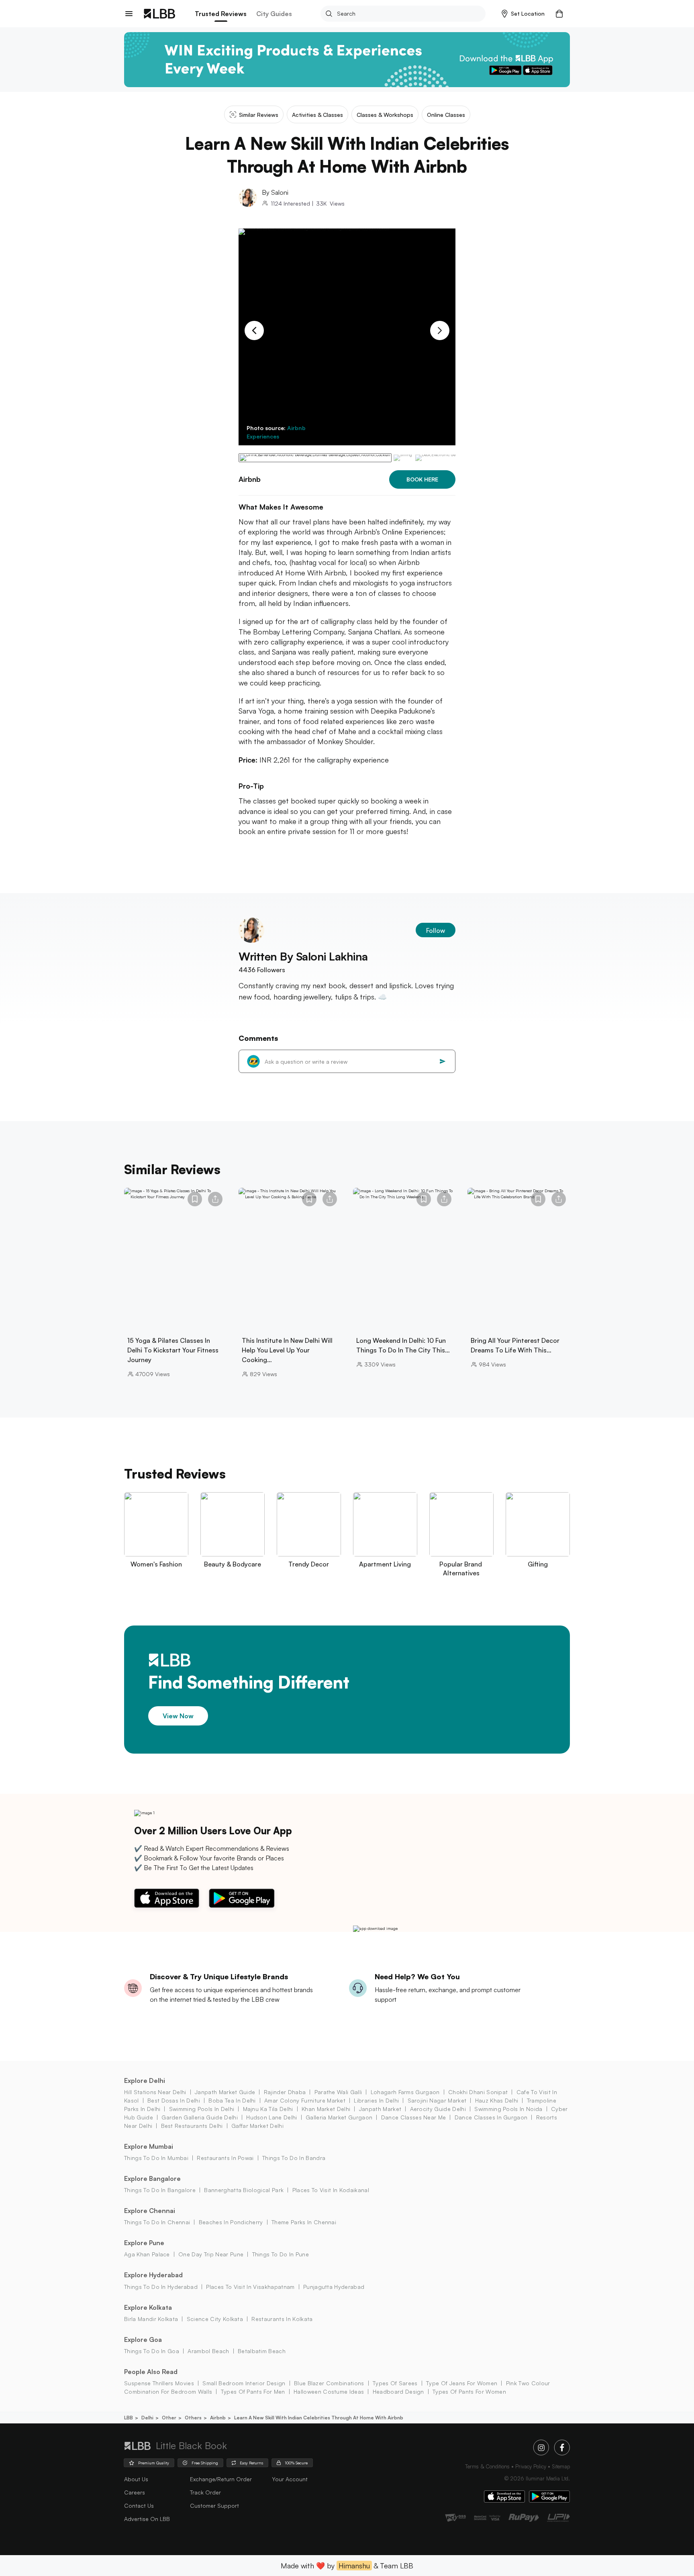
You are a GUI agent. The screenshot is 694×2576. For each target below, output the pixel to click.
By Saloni (275, 192)
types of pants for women (469, 2391)
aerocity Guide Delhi (438, 2109)
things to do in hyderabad (161, 2287)
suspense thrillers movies (159, 2383)
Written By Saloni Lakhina (303, 956)
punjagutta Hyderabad (334, 2287)
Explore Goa (143, 2339)
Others (193, 2418)
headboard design (398, 2391)
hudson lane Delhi (271, 2117)
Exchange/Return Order (221, 2479)
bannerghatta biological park (244, 2190)
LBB (129, 2418)
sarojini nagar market (437, 2100)
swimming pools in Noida (508, 2109)
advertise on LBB (147, 2519)
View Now (178, 1716)
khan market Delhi (326, 2109)
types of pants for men (253, 2391)
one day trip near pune (211, 2254)
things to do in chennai (157, 2222)
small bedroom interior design (244, 2383)
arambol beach (208, 2351)
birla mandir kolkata (151, 2319)
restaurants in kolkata (282, 2319)
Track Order (205, 2492)
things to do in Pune (281, 2254)
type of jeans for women (462, 2383)
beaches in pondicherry (231, 2222)
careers (135, 2492)
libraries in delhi (376, 2100)
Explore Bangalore (152, 2178)
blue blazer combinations (329, 2383)
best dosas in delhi (174, 2100)
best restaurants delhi (192, 2126)
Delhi (147, 2418)
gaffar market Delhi (257, 2126)
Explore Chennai (150, 2211)
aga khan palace (147, 2254)
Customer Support (214, 2506)
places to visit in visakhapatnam (250, 2287)
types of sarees (395, 2383)
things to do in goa (152, 2351)
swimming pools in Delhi (202, 2109)
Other (169, 2418)
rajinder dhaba (285, 2092)
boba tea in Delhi (232, 2100)
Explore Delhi (145, 2080)
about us (136, 2479)
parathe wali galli (338, 2092)
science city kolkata (215, 2319)
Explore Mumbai (149, 2146)
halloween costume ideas (329, 2391)
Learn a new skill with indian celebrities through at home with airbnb (319, 2418)
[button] (523, 14)
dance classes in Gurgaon (491, 2117)
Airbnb (218, 2418)
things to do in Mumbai (156, 2158)
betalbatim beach (262, 2351)
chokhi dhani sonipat (478, 2092)
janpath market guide (225, 2092)
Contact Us (139, 2506)
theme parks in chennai (304, 2222)
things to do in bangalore (160, 2190)
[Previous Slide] (254, 330)
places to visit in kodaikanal (331, 2190)
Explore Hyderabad (153, 2275)
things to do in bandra (294, 2158)
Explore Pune (144, 2243)
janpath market (380, 2109)
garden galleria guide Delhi (200, 2117)
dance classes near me (413, 2117)
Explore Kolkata (148, 2307)
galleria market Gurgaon (339, 2117)
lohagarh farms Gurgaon (405, 2092)
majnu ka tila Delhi (268, 2109)
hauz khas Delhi (497, 2100)
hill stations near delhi (155, 2092)
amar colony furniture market (305, 2100)
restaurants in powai (225, 2158)
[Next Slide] (440, 330)
